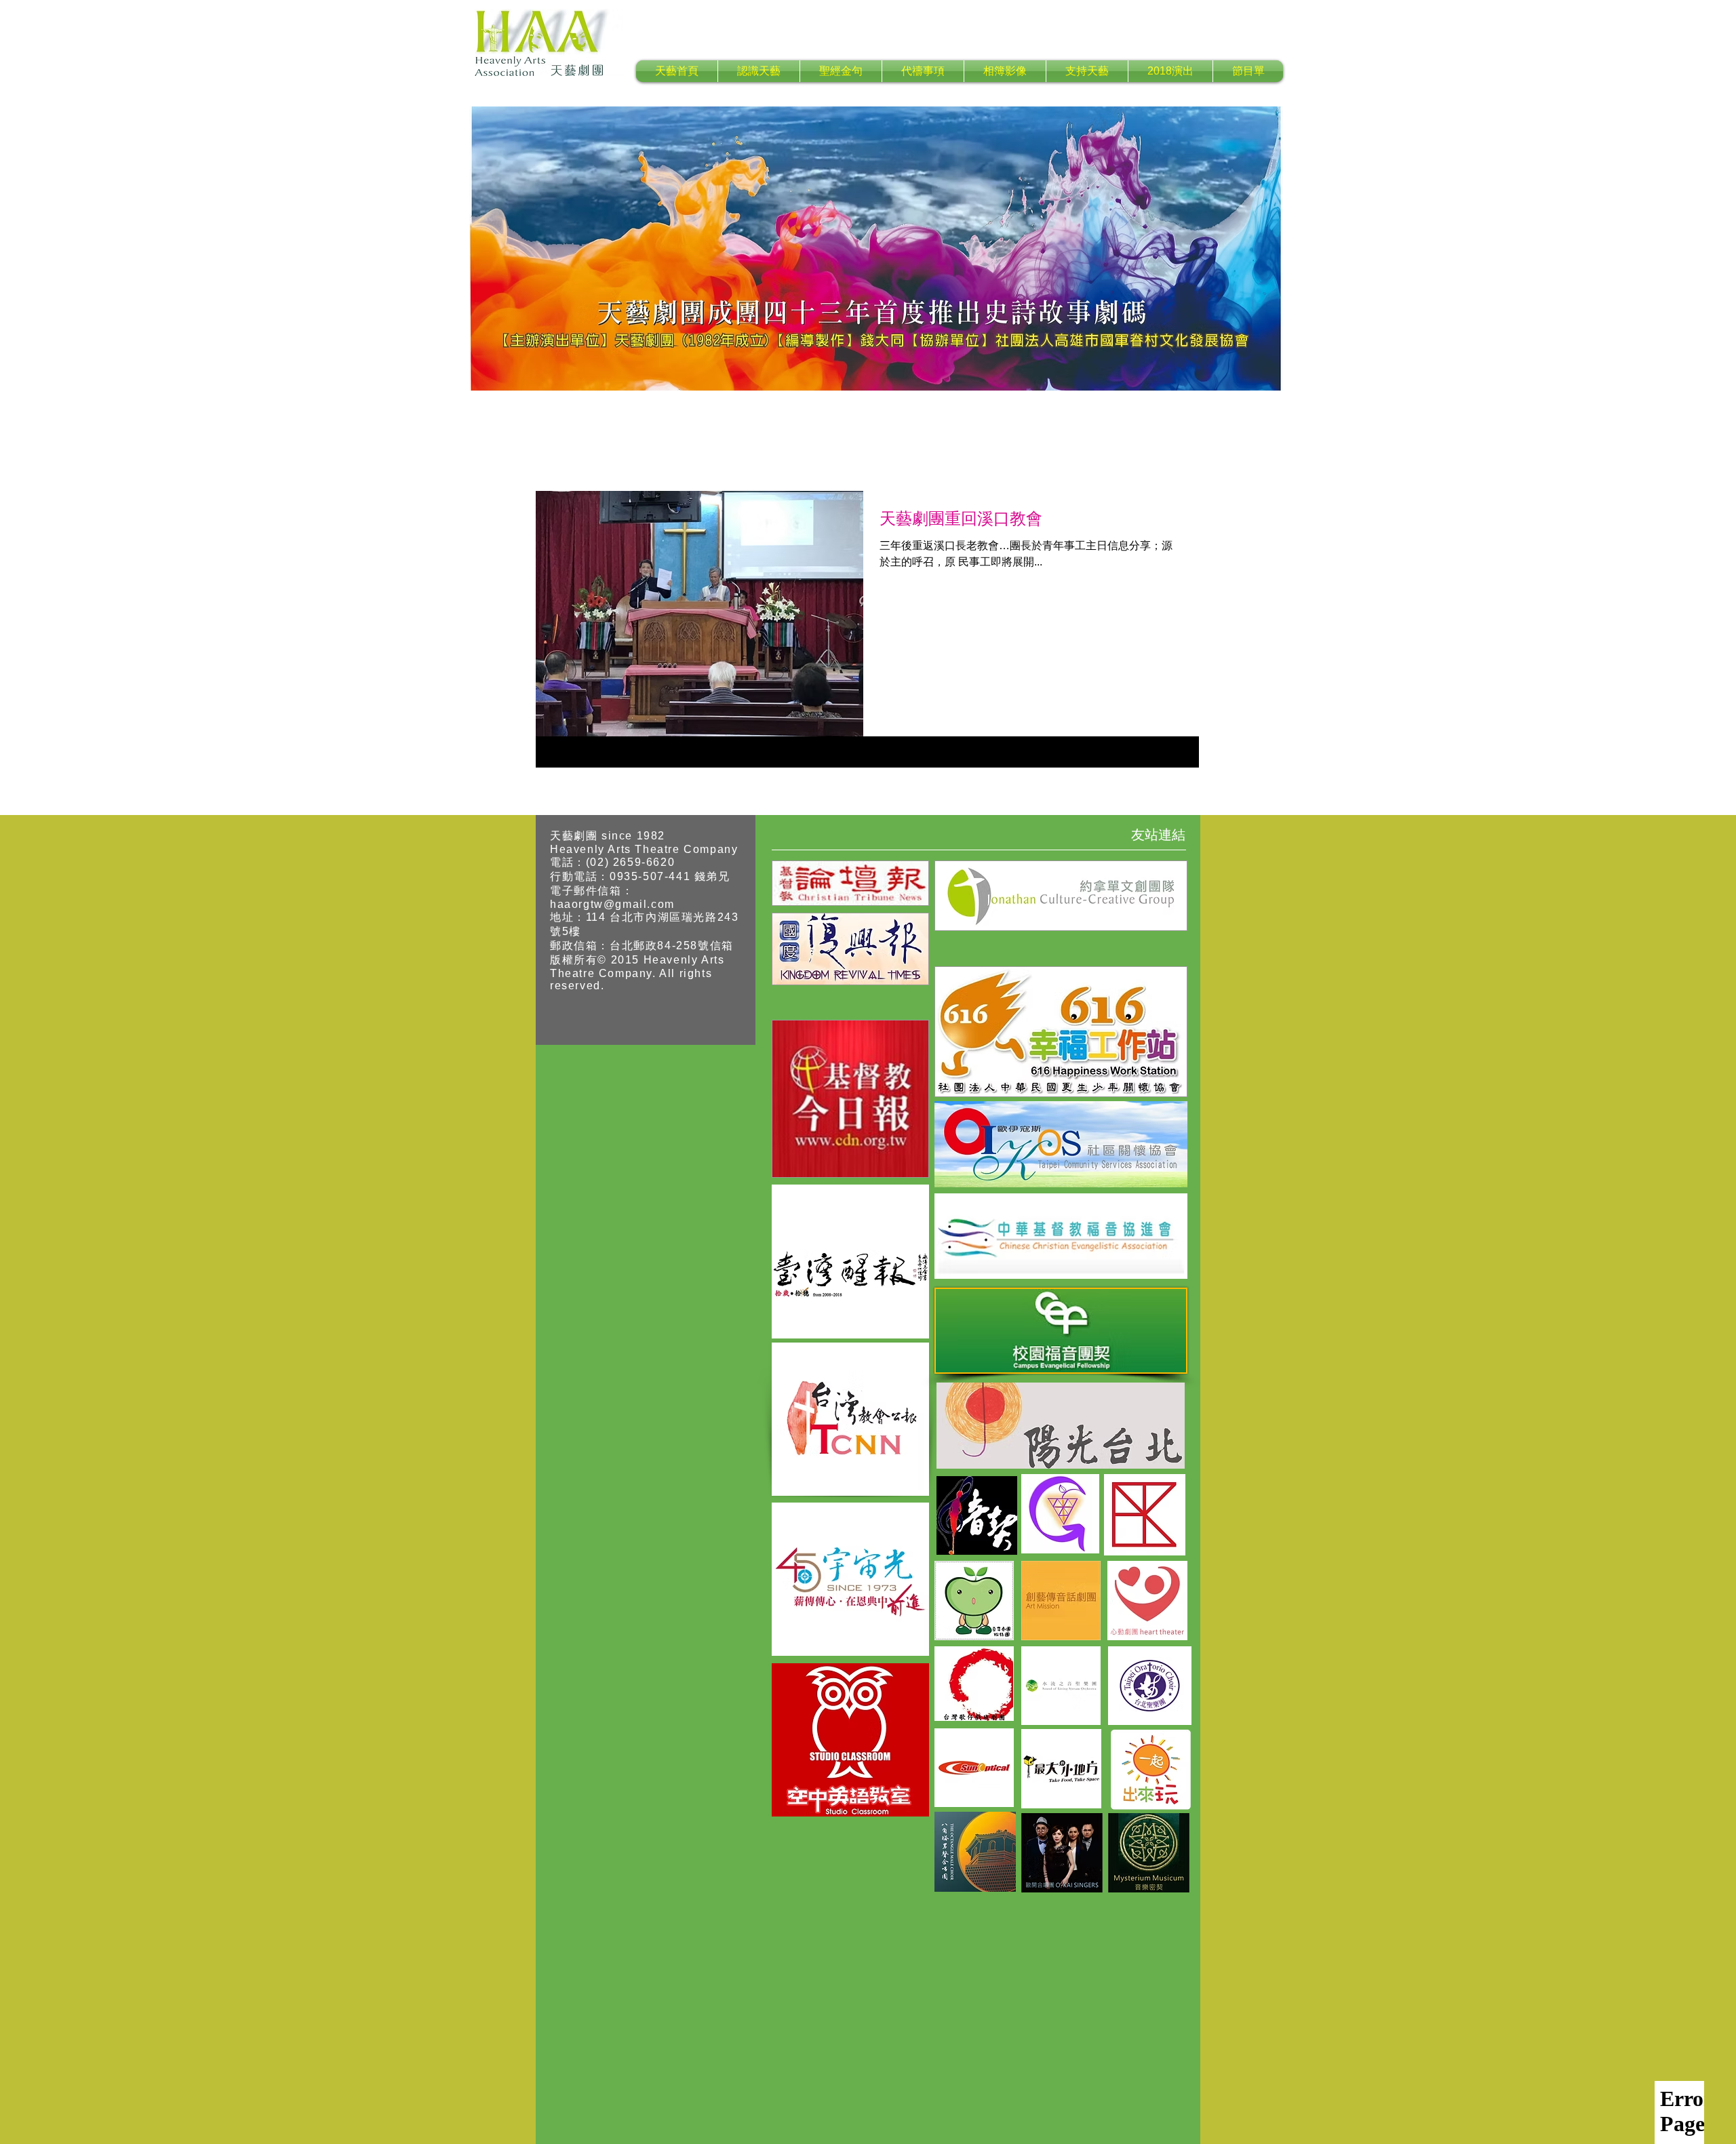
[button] (759, 71)
